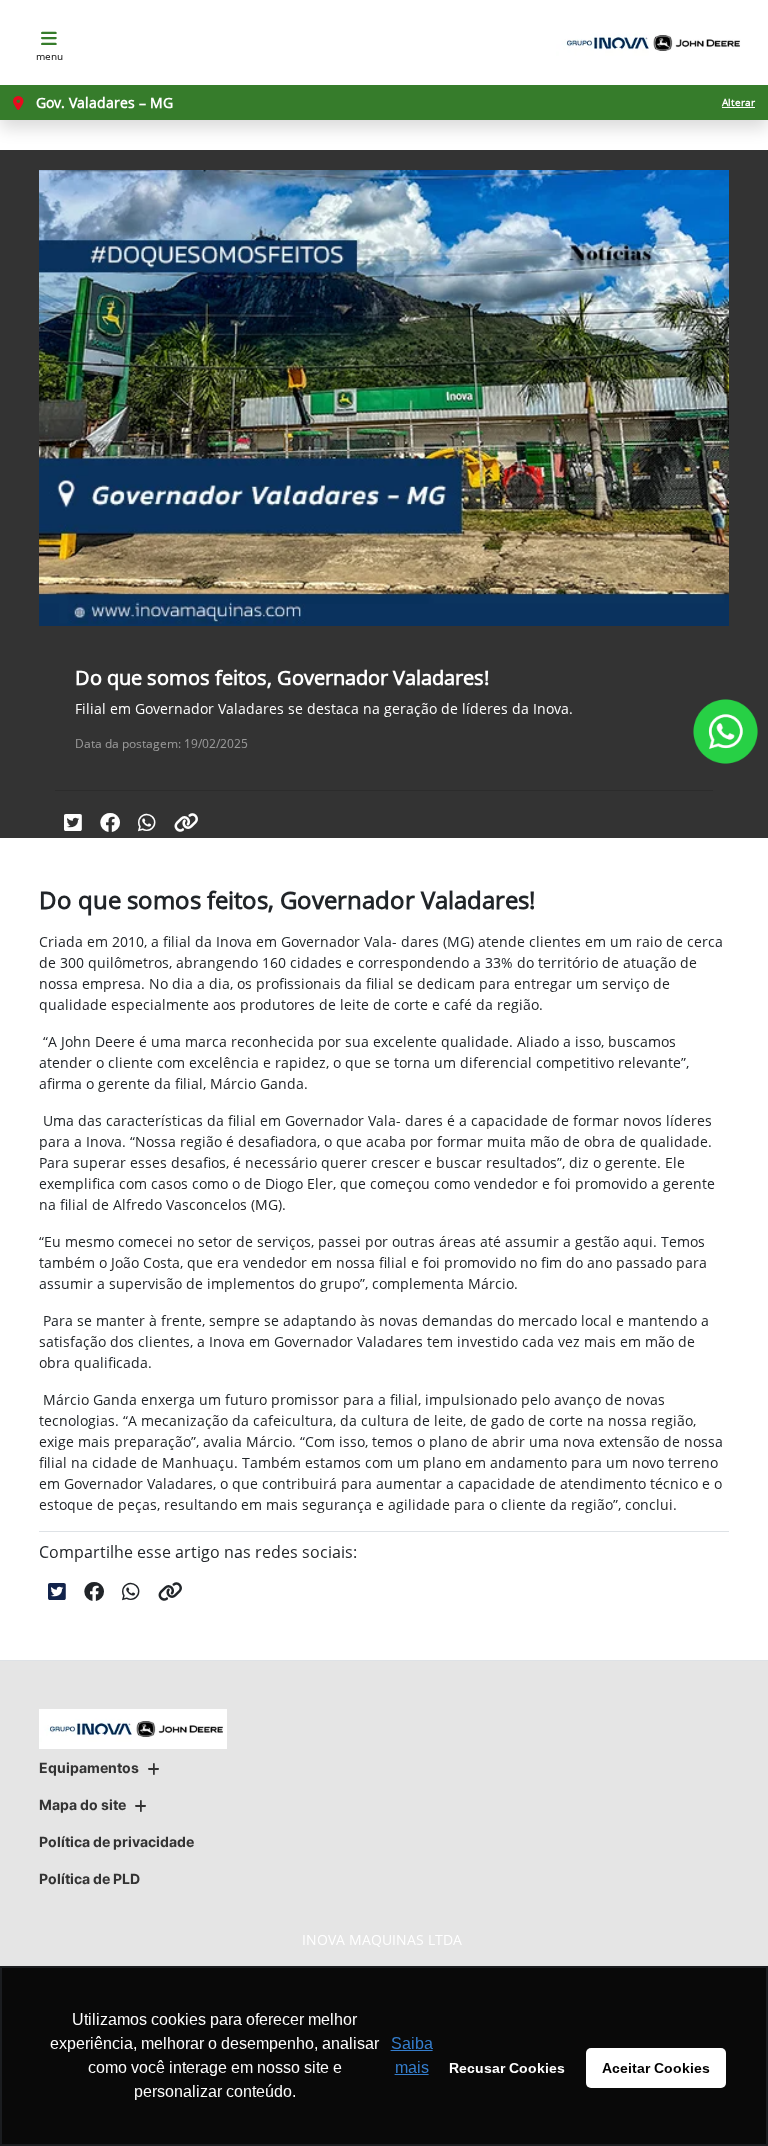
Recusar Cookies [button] (507, 2068)
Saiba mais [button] (412, 2055)
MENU (49, 56)
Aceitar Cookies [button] (656, 2068)
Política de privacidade (116, 1841)
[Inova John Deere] (650, 43)
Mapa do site (82, 1804)
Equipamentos (89, 1767)
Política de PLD (89, 1878)
